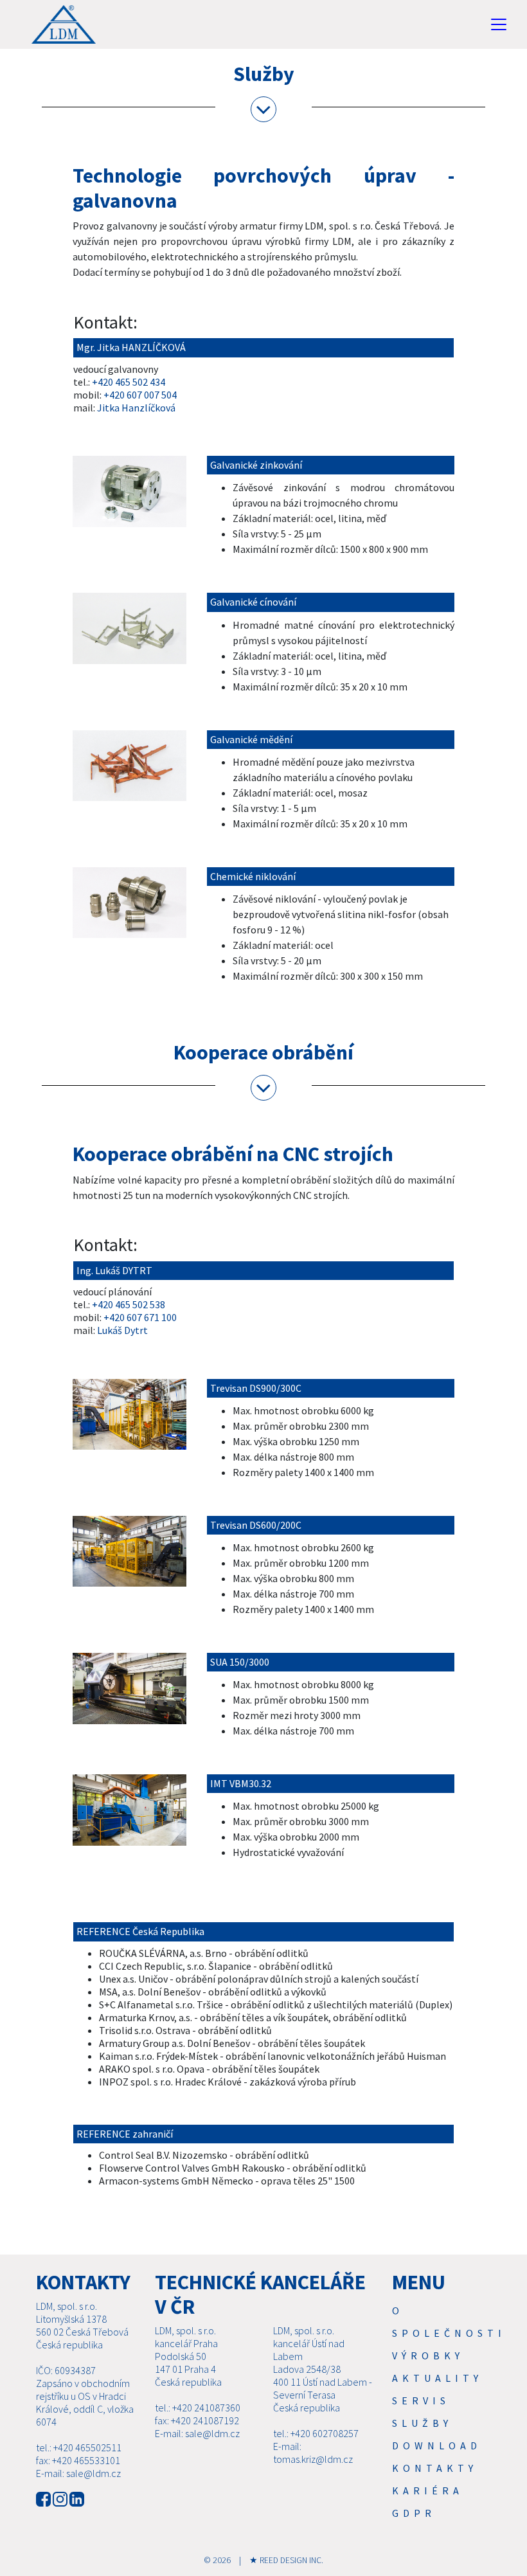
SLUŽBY (422, 2423)
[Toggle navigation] (499, 24)
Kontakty (435, 2468)
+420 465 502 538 (129, 1304)
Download (437, 2445)
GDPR (414, 2513)
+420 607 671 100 (140, 1317)
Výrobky (428, 2355)
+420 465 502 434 (129, 382)
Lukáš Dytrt (122, 1330)
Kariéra (428, 2490)
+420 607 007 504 (140, 395)
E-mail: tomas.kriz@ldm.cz (313, 2453)
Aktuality (437, 2378)
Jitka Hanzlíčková (136, 408)
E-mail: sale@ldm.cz (78, 2473)
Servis (421, 2400)
